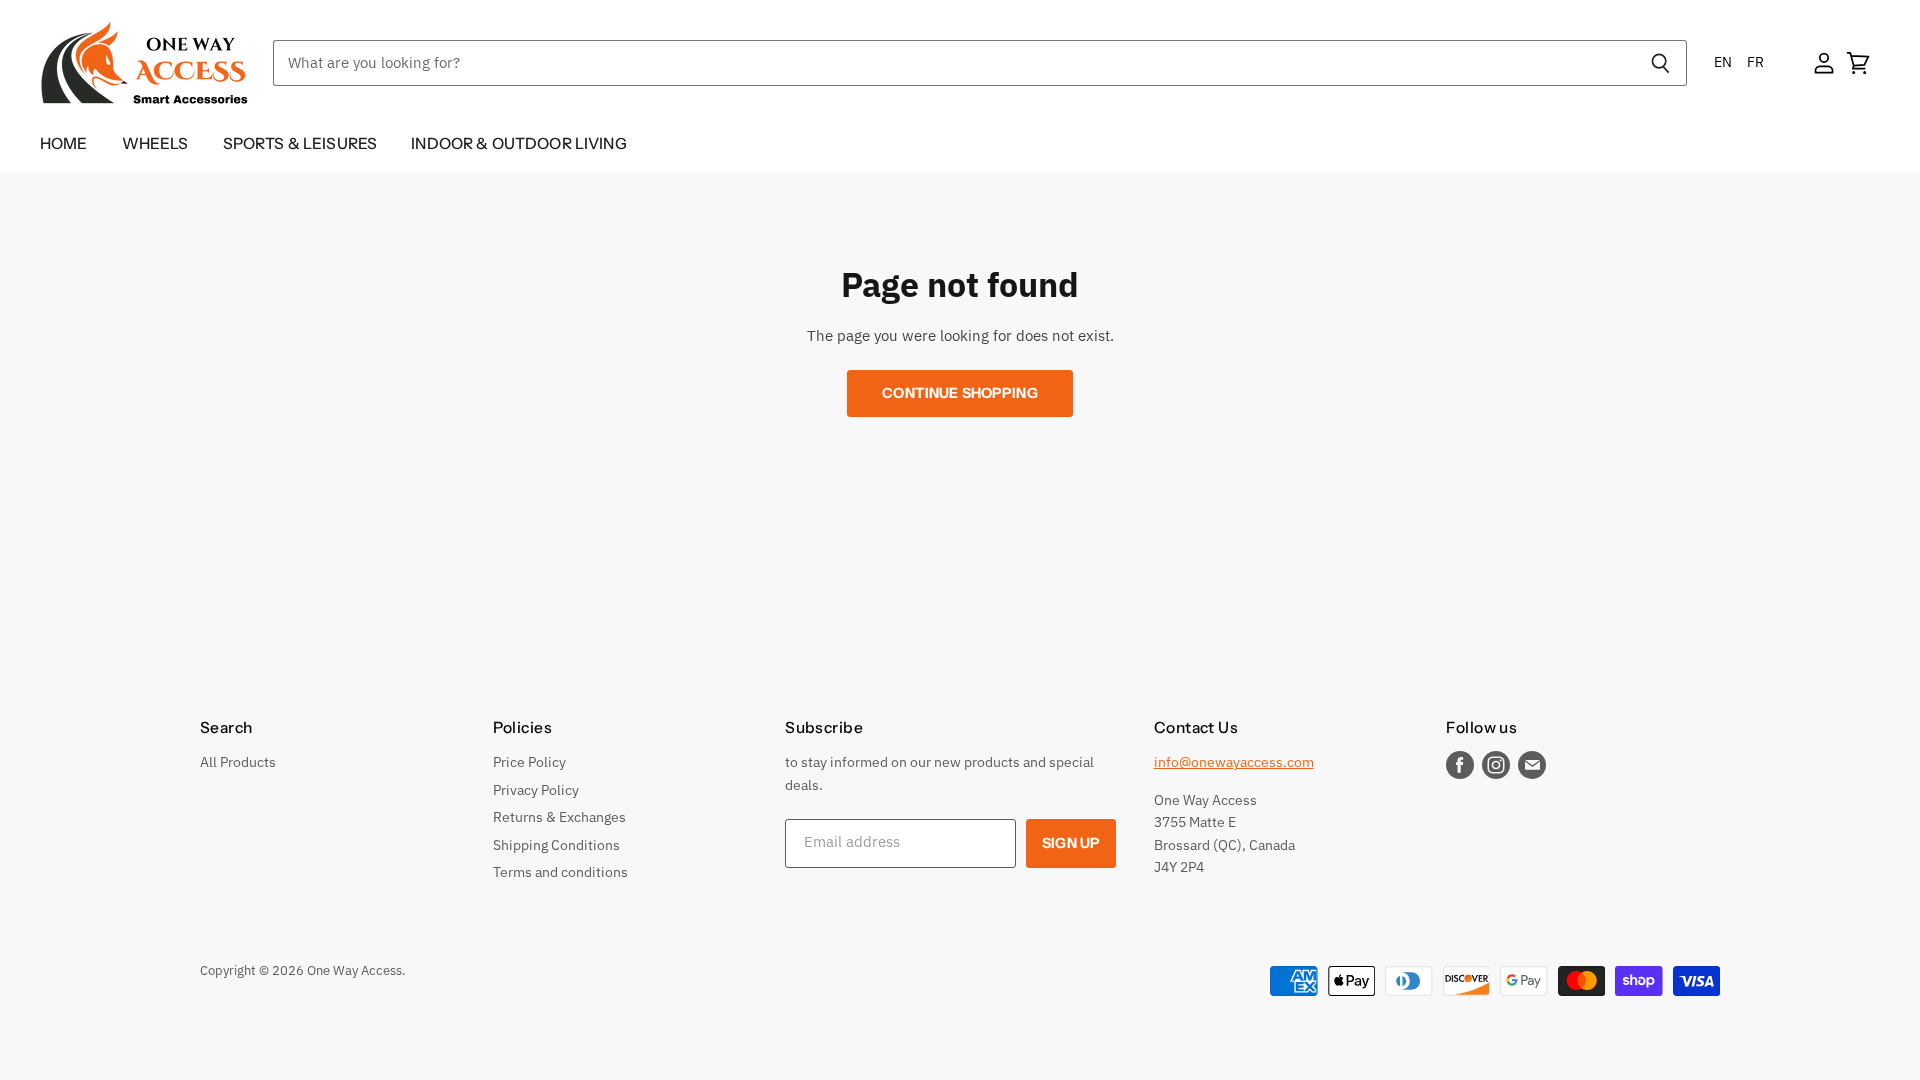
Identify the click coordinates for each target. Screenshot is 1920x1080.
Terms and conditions (560, 872)
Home (64, 143)
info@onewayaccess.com (1234, 762)
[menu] (1739, 62)
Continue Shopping (959, 393)
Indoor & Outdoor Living (519, 143)
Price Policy (529, 762)
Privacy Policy (536, 790)
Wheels (155, 143)
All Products (238, 762)
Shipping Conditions (556, 845)
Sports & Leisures (300, 143)
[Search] (1660, 63)
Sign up (1071, 843)
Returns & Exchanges (559, 817)
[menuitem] (1723, 62)
